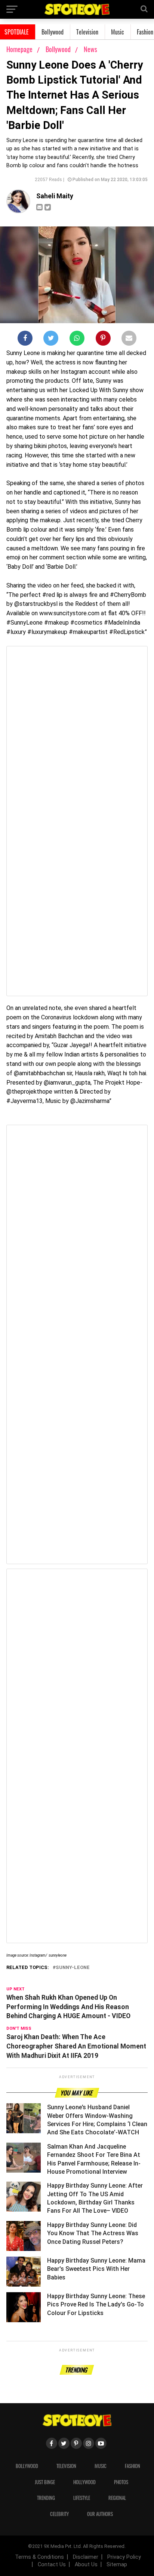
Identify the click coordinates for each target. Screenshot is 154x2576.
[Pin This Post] (103, 340)
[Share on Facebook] (25, 340)
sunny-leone (73, 1968)
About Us (86, 2565)
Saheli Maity (55, 196)
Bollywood (53, 32)
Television (87, 32)
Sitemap (117, 2565)
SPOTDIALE (17, 32)
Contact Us (52, 2565)
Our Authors (100, 2514)
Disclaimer (86, 2557)
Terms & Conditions (39, 2557)
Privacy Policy (124, 2557)
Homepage (19, 49)
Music (118, 32)
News (90, 49)
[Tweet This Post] (51, 340)
